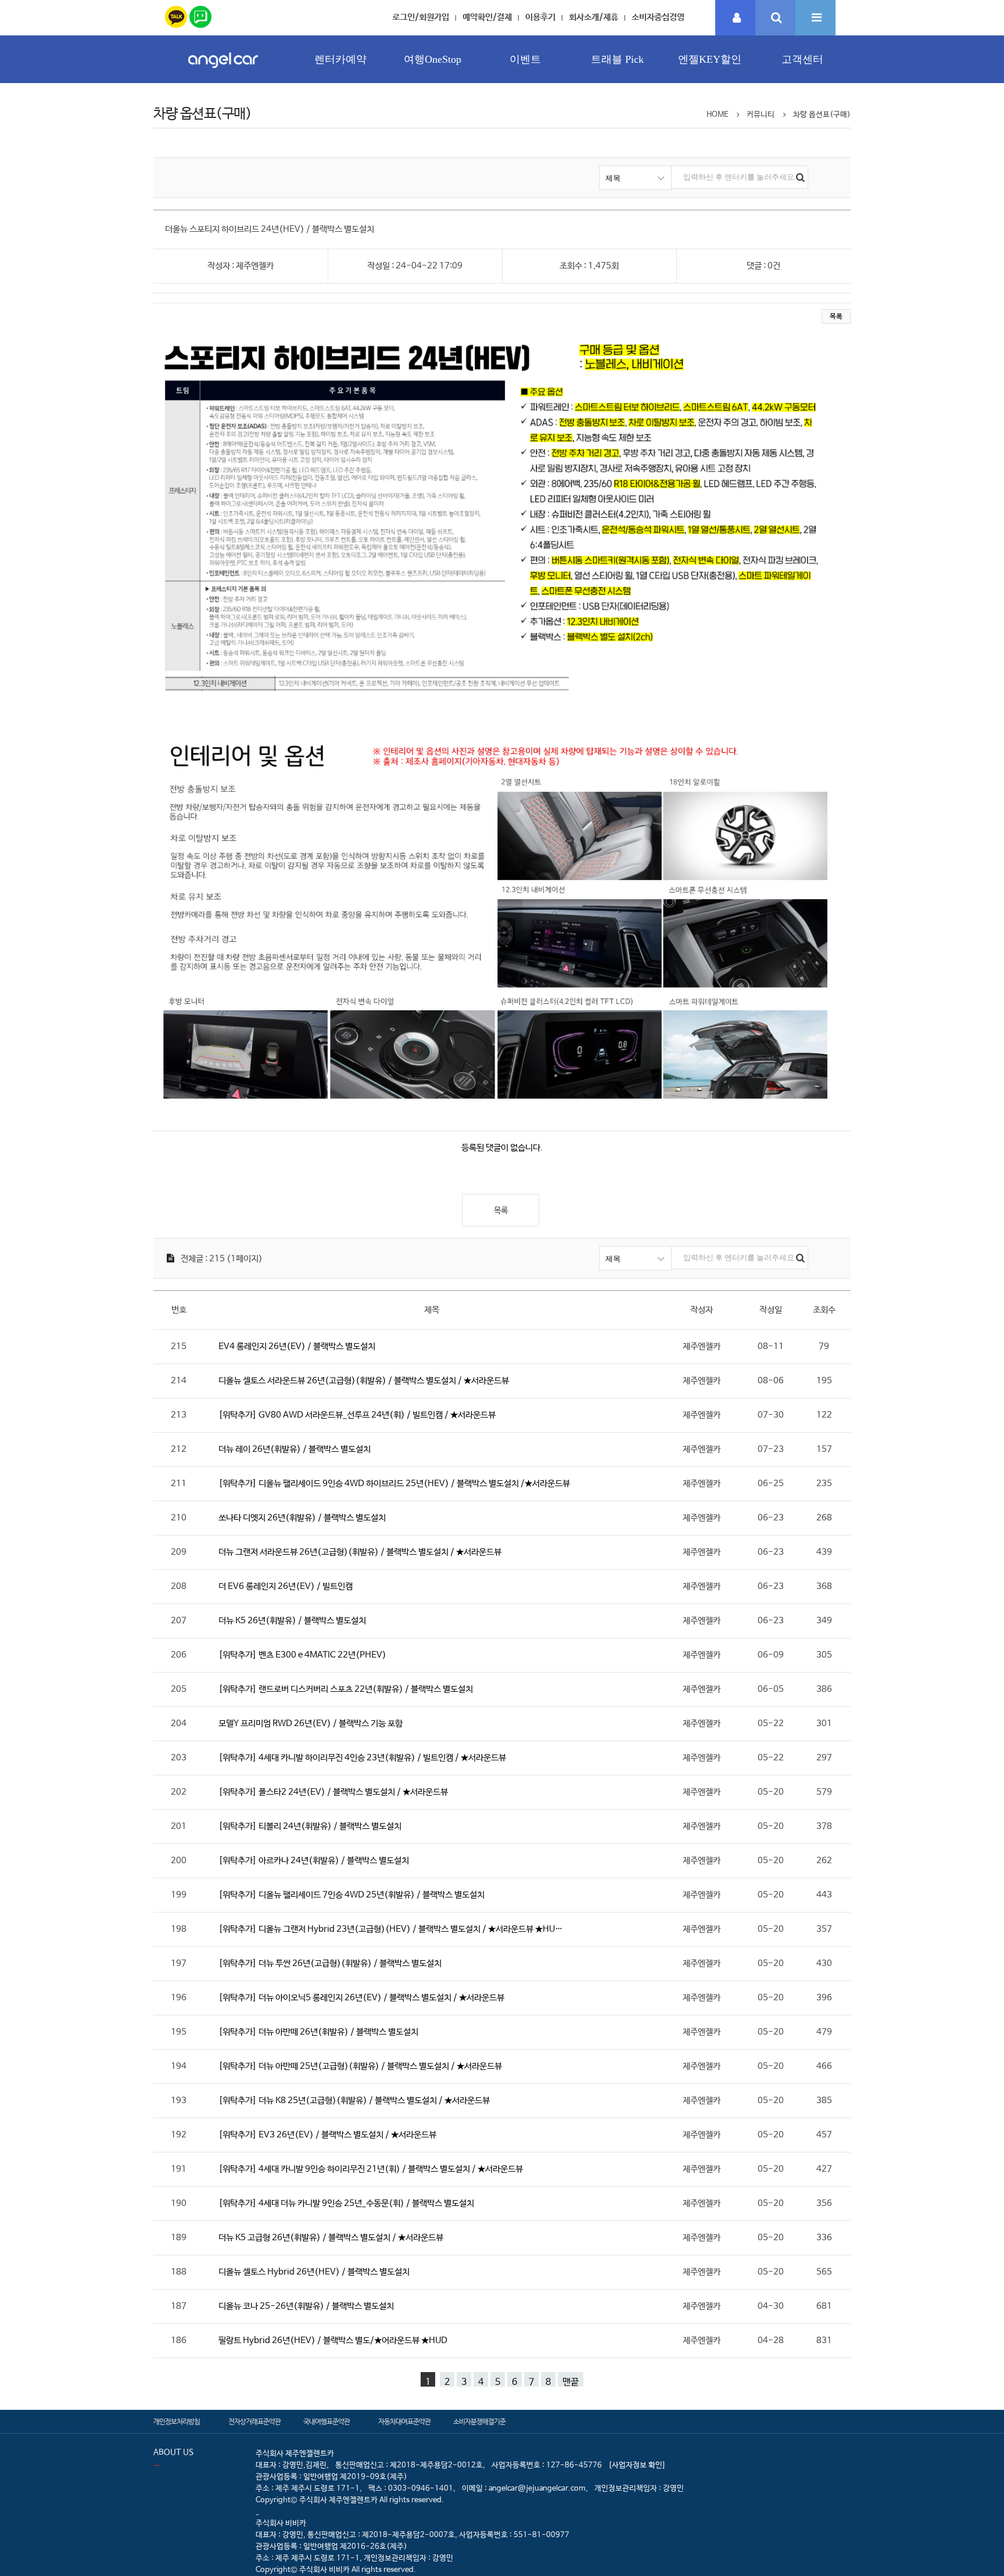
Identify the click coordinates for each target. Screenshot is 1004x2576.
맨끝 (571, 2382)
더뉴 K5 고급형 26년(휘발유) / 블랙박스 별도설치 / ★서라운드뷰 (331, 2238)
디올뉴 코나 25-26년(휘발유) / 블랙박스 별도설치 (306, 2306)
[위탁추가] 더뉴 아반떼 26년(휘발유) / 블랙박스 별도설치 (318, 2032)
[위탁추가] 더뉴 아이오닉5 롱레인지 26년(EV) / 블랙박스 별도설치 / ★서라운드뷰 (361, 1998)
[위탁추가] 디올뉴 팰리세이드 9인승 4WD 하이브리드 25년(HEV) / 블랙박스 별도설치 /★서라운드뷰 (394, 1483)
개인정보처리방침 (177, 2422)
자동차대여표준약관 (404, 2422)
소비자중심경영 (658, 17)
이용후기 (540, 17)
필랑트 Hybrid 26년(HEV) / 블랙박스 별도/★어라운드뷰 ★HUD (333, 2340)
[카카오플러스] (176, 15)
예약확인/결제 (487, 17)
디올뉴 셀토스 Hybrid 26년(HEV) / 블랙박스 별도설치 (314, 2272)
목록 (836, 317)
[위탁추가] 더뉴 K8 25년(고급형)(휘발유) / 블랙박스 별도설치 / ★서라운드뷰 (354, 2100)
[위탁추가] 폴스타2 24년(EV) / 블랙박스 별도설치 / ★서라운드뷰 (333, 1792)
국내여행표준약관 (327, 2422)
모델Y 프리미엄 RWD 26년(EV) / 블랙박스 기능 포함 (311, 1723)
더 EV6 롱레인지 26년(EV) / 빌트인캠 (286, 1586)
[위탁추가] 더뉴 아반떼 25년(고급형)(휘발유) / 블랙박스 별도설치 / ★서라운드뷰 (360, 2066)
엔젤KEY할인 (710, 59)
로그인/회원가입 (421, 17)
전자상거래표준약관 (254, 2422)
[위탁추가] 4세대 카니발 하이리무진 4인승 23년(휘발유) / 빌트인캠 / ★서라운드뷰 (362, 1758)
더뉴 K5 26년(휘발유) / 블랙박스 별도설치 (292, 1621)
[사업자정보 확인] (637, 2465)
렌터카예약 (340, 59)
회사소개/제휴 (594, 17)
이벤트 (525, 59)
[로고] (223, 71)
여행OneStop (433, 59)
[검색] (775, 18)
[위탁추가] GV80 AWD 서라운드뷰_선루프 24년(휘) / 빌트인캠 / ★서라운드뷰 (357, 1415)
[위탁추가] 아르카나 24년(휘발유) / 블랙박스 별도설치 (314, 1861)
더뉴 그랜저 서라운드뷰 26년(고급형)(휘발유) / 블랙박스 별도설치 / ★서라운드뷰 (360, 1552)
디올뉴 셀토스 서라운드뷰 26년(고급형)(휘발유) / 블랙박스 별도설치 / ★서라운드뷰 (364, 1381)
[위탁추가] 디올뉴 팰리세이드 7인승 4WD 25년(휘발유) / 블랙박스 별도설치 (352, 1895)
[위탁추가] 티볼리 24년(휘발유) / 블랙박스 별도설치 (310, 1826)
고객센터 (802, 59)
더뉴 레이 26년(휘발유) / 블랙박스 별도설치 (295, 1449)
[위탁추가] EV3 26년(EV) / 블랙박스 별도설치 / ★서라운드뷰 (327, 2135)
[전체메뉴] (815, 18)
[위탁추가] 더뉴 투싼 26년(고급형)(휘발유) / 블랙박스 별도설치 (330, 1963)
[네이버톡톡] (200, 15)
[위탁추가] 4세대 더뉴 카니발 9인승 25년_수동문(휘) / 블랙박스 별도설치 (346, 2203)
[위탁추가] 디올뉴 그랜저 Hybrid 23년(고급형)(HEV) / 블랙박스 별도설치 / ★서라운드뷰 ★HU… (390, 1929)
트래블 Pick (617, 59)
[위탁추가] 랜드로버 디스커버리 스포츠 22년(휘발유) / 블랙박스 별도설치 (346, 1689)
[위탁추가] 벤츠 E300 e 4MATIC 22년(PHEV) (302, 1655)
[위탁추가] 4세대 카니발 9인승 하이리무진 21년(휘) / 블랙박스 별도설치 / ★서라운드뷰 (371, 2169)
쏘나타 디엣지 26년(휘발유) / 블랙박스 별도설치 (302, 1518)
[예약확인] (736, 18)
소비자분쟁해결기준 (479, 2422)
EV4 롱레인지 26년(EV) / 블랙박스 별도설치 (297, 1346)
